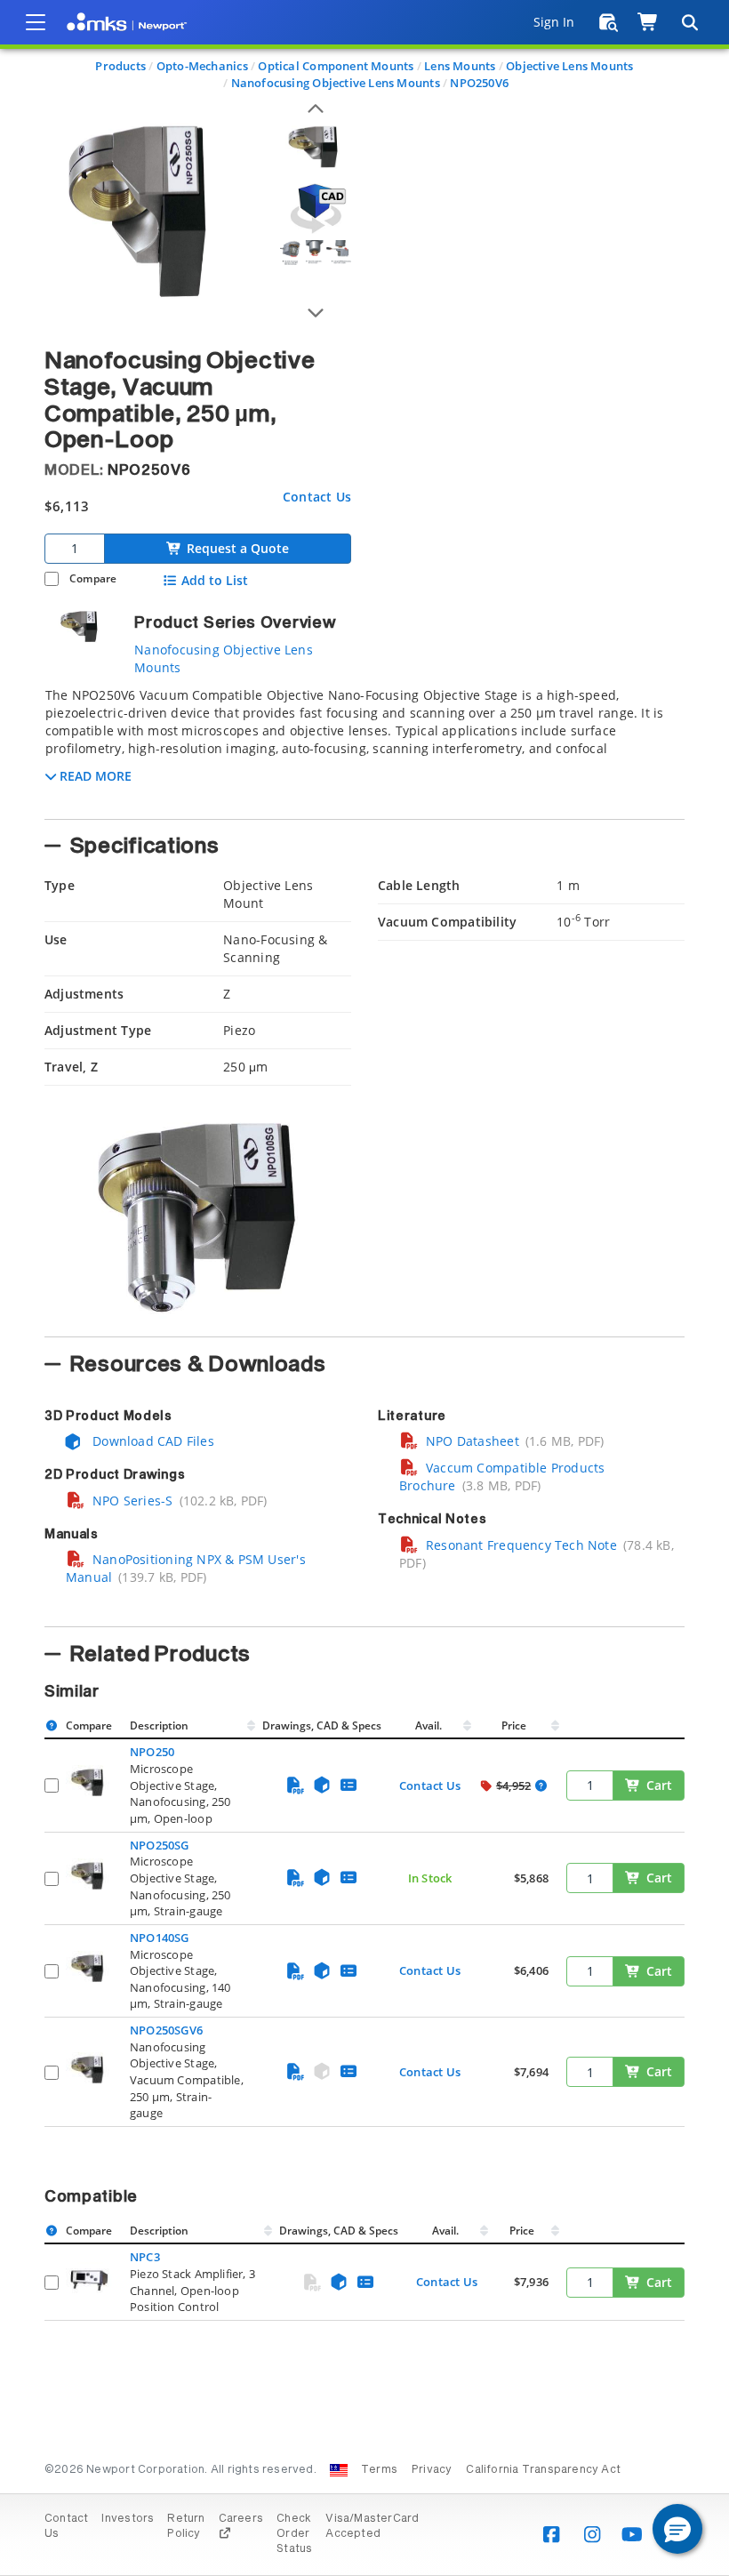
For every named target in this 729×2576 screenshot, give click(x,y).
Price (514, 1725)
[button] (677, 2529)
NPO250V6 (479, 83)
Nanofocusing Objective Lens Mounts (336, 83)
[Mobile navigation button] (36, 22)
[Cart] (649, 22)
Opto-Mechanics (202, 66)
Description (159, 1725)
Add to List (215, 581)
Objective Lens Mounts (569, 66)
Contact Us (317, 497)
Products (120, 66)
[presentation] (364, 1288)
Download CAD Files (152, 1441)
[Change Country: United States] (339, 2470)
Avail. (430, 1725)
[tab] (364, 748)
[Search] (689, 22)
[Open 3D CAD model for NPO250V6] (316, 209)
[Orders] (609, 22)
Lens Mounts (460, 66)
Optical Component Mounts (336, 66)
